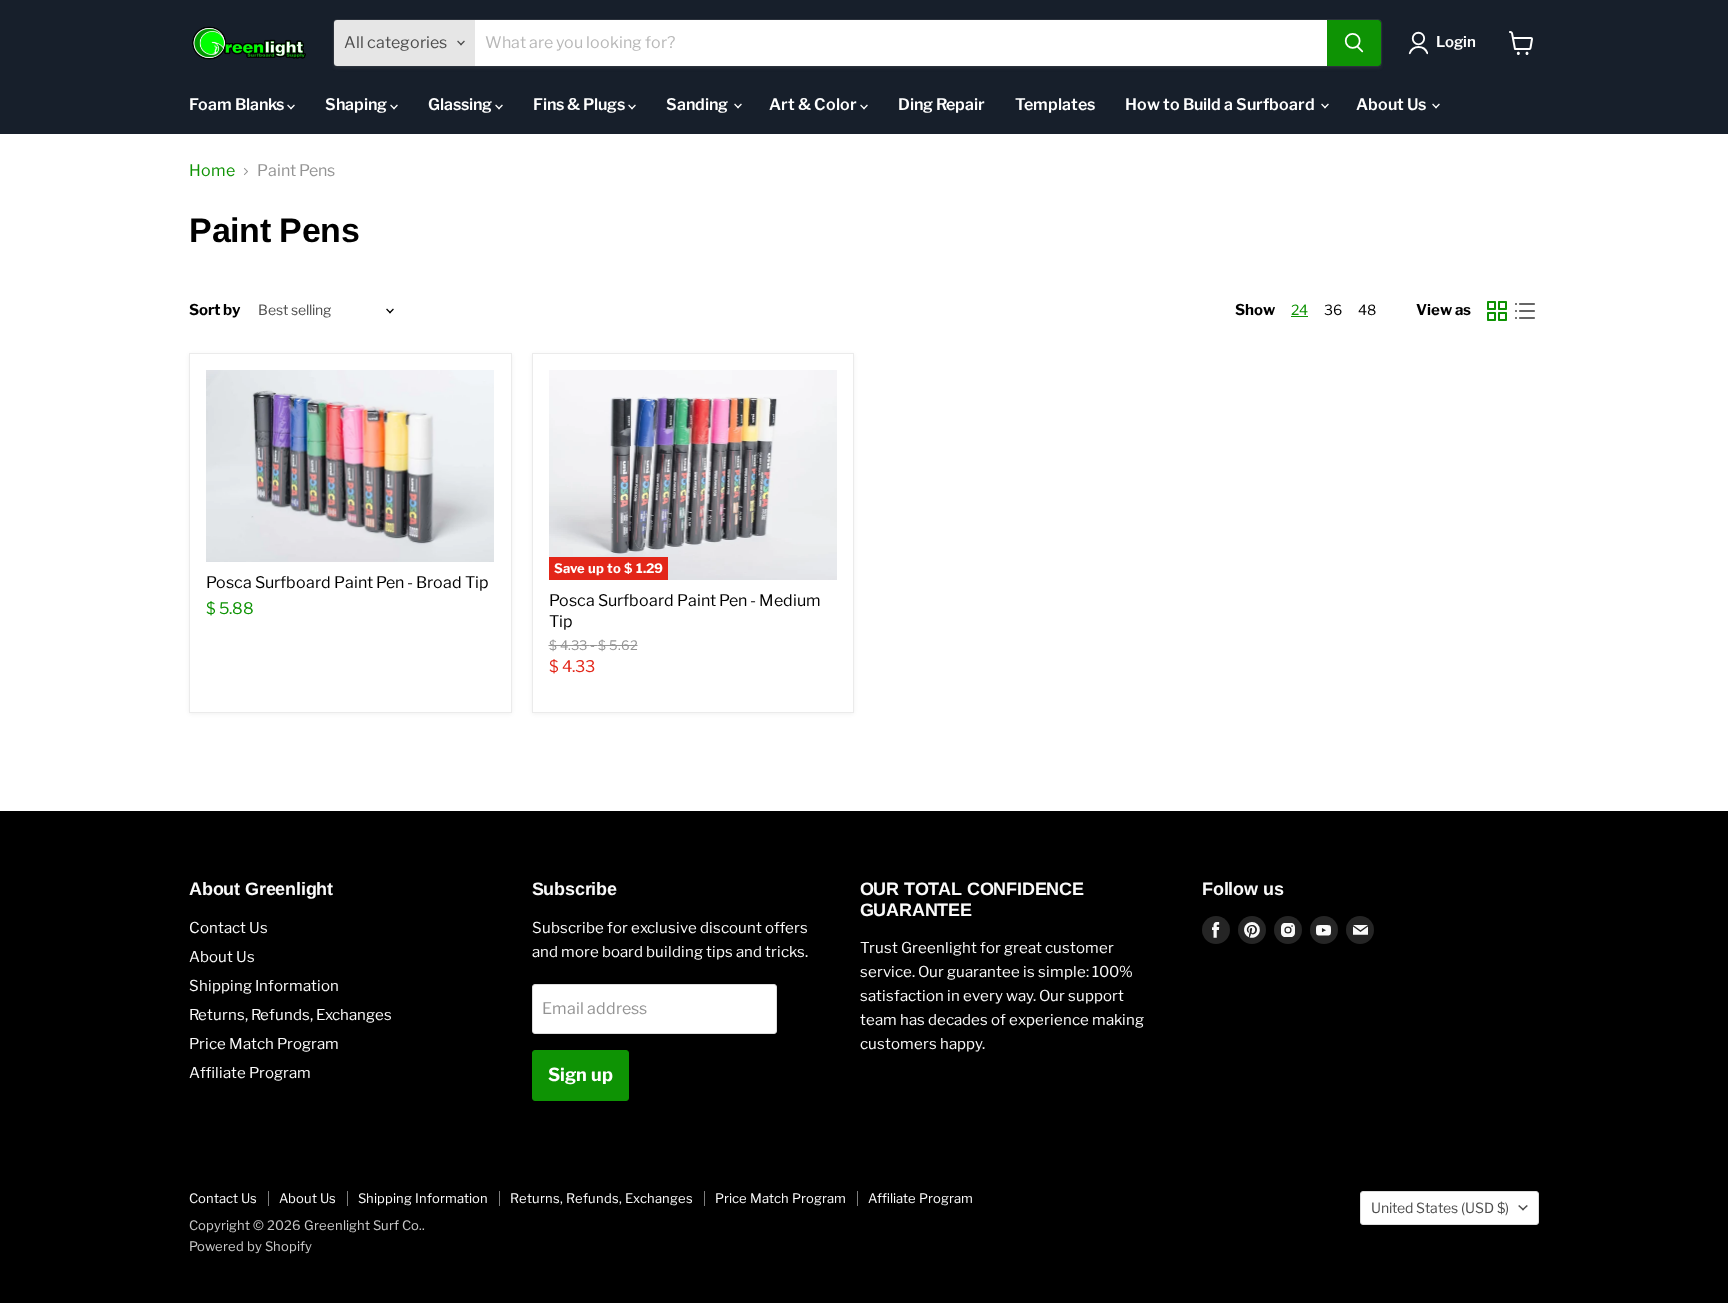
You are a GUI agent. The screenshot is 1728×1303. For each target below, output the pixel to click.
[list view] (1525, 311)
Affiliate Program (250, 1073)
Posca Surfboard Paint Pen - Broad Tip (347, 582)
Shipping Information (264, 986)
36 (1333, 309)
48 (1367, 309)
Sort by (214, 310)
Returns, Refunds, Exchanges (290, 1015)
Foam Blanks (238, 104)
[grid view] (1497, 311)
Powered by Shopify (250, 1246)
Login (1456, 42)
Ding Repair (941, 104)
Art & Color (814, 104)
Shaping (357, 104)
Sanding (698, 104)
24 (1299, 309)
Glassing (461, 104)
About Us (1392, 104)
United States (1440, 1207)
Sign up (580, 1074)
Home (212, 171)
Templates (1055, 104)
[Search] (1354, 43)
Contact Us (228, 928)
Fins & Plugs (580, 104)
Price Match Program (264, 1044)
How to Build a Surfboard (1221, 104)
